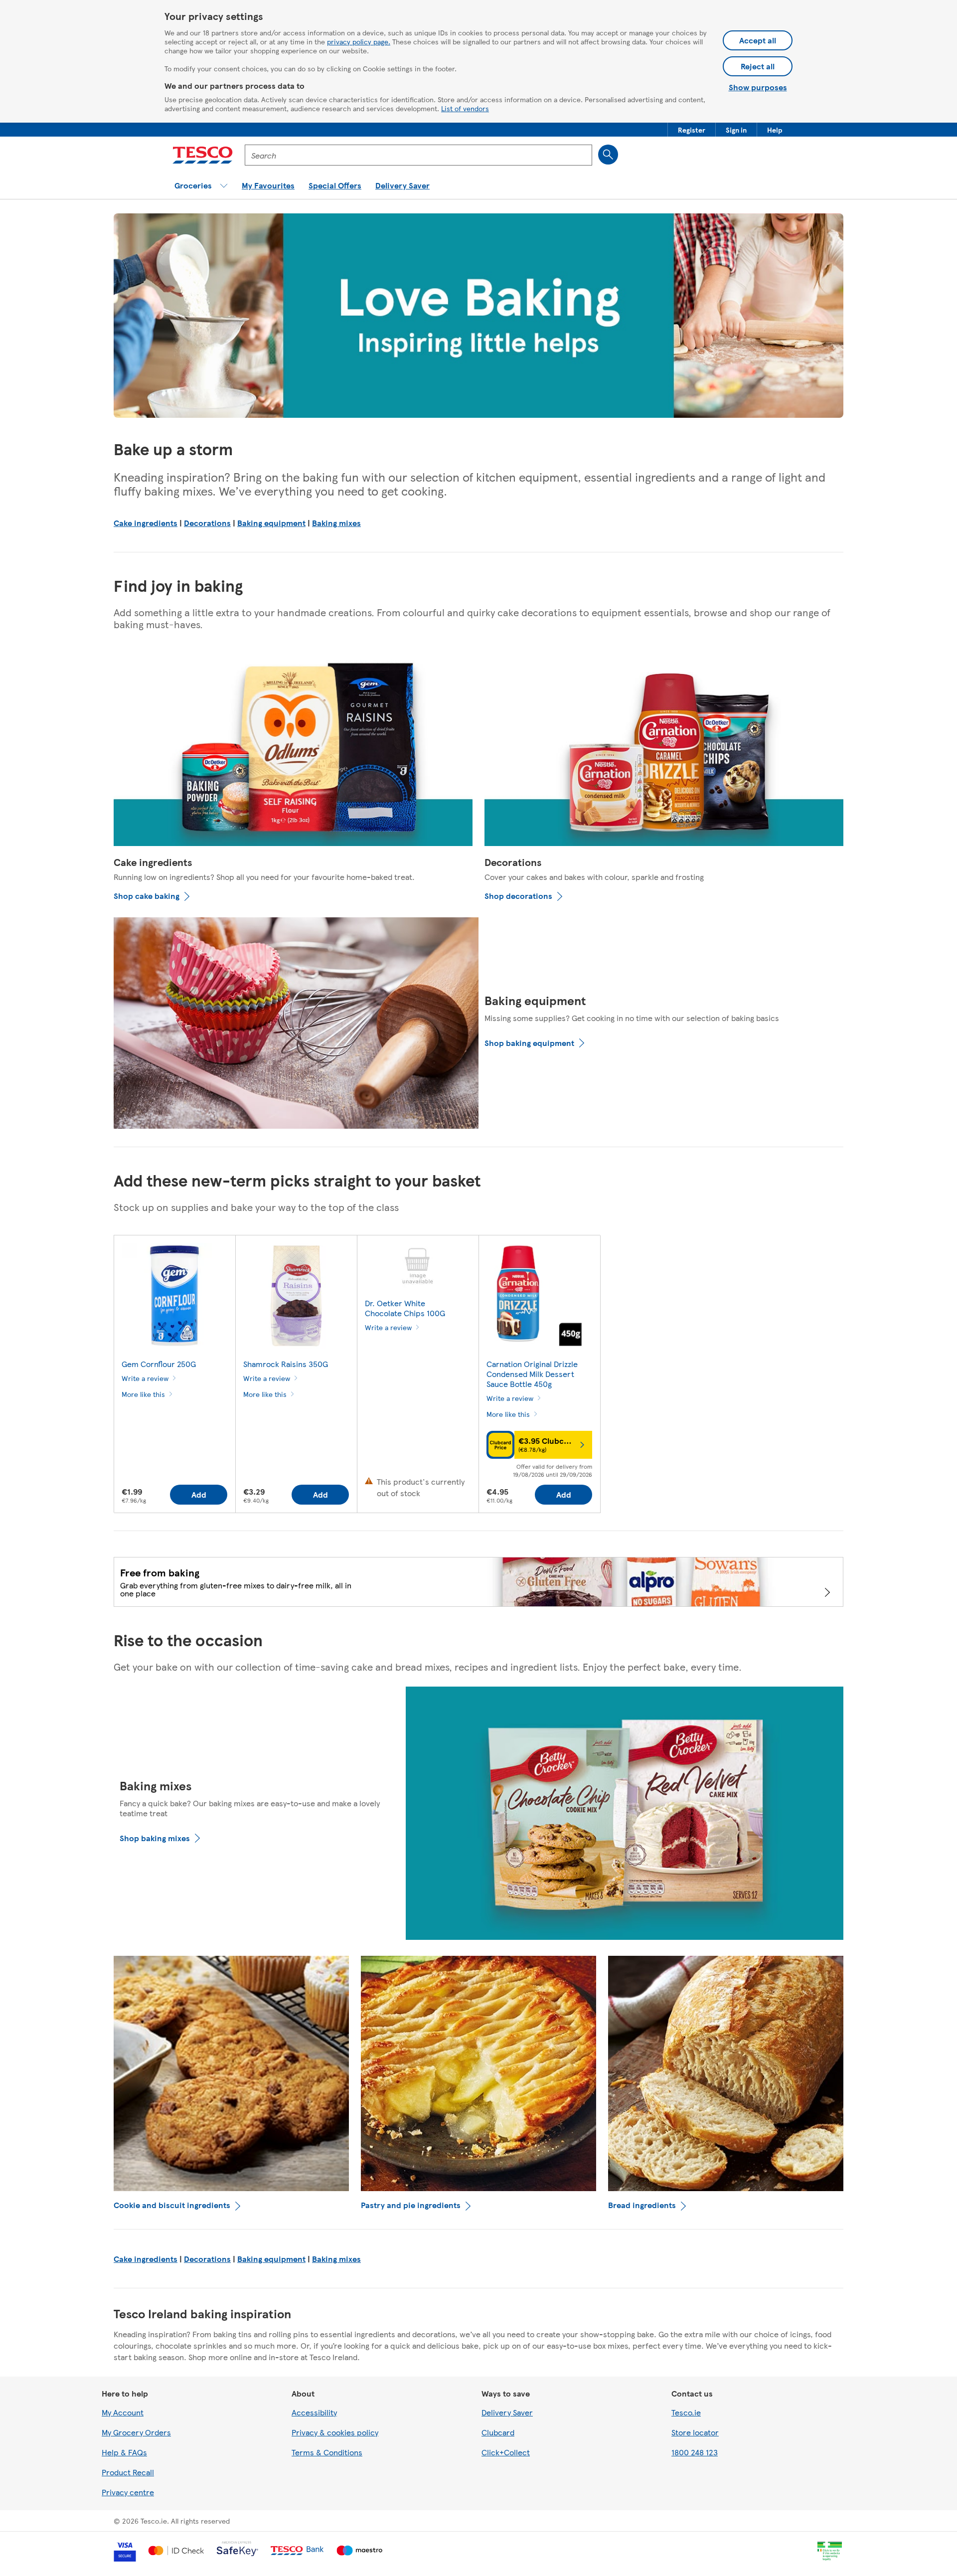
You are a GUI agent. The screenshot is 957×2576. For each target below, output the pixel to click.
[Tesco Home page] (203, 155)
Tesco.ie (686, 2412)
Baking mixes (336, 523)
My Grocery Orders (136, 2432)
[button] (692, 130)
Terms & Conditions (327, 2452)
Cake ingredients (146, 523)
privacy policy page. (359, 41)
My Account (123, 2412)
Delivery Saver (507, 2412)
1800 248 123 (695, 2452)
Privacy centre (128, 2492)
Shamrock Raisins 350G (286, 1364)
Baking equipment (271, 523)
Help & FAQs (124, 2452)
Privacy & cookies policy (335, 2432)
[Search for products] (608, 155)
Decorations (207, 523)
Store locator (695, 2432)
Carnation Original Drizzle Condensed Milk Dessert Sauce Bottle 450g (532, 1374)
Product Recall (128, 2472)
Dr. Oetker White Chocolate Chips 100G (405, 1308)
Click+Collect (506, 2452)
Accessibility (314, 2412)
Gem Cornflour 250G (159, 1364)
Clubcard (498, 2432)
